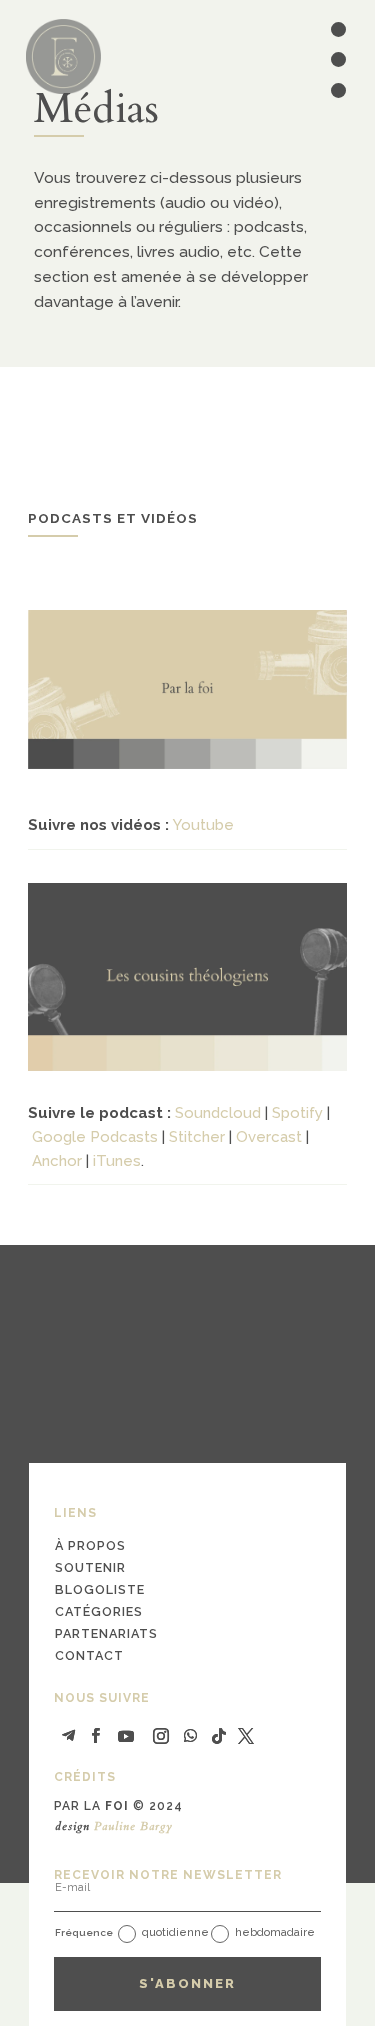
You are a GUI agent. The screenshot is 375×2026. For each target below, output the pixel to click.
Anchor (57, 1161)
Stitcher (197, 1137)
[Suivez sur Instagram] (161, 1736)
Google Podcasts (95, 1137)
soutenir (90, 1567)
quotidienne (175, 1932)
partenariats (106, 1633)
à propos (90, 1545)
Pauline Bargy (133, 1826)
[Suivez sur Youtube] (126, 1736)
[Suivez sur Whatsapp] (191, 1736)
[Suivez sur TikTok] (219, 1736)
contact (89, 1655)
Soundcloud (218, 1113)
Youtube (203, 825)
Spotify (297, 1113)
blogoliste (100, 1589)
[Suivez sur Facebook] (96, 1736)
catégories (99, 1611)
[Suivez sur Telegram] (69, 1736)
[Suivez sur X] (246, 1736)
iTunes (117, 1161)
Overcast (269, 1137)
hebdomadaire (275, 1932)
